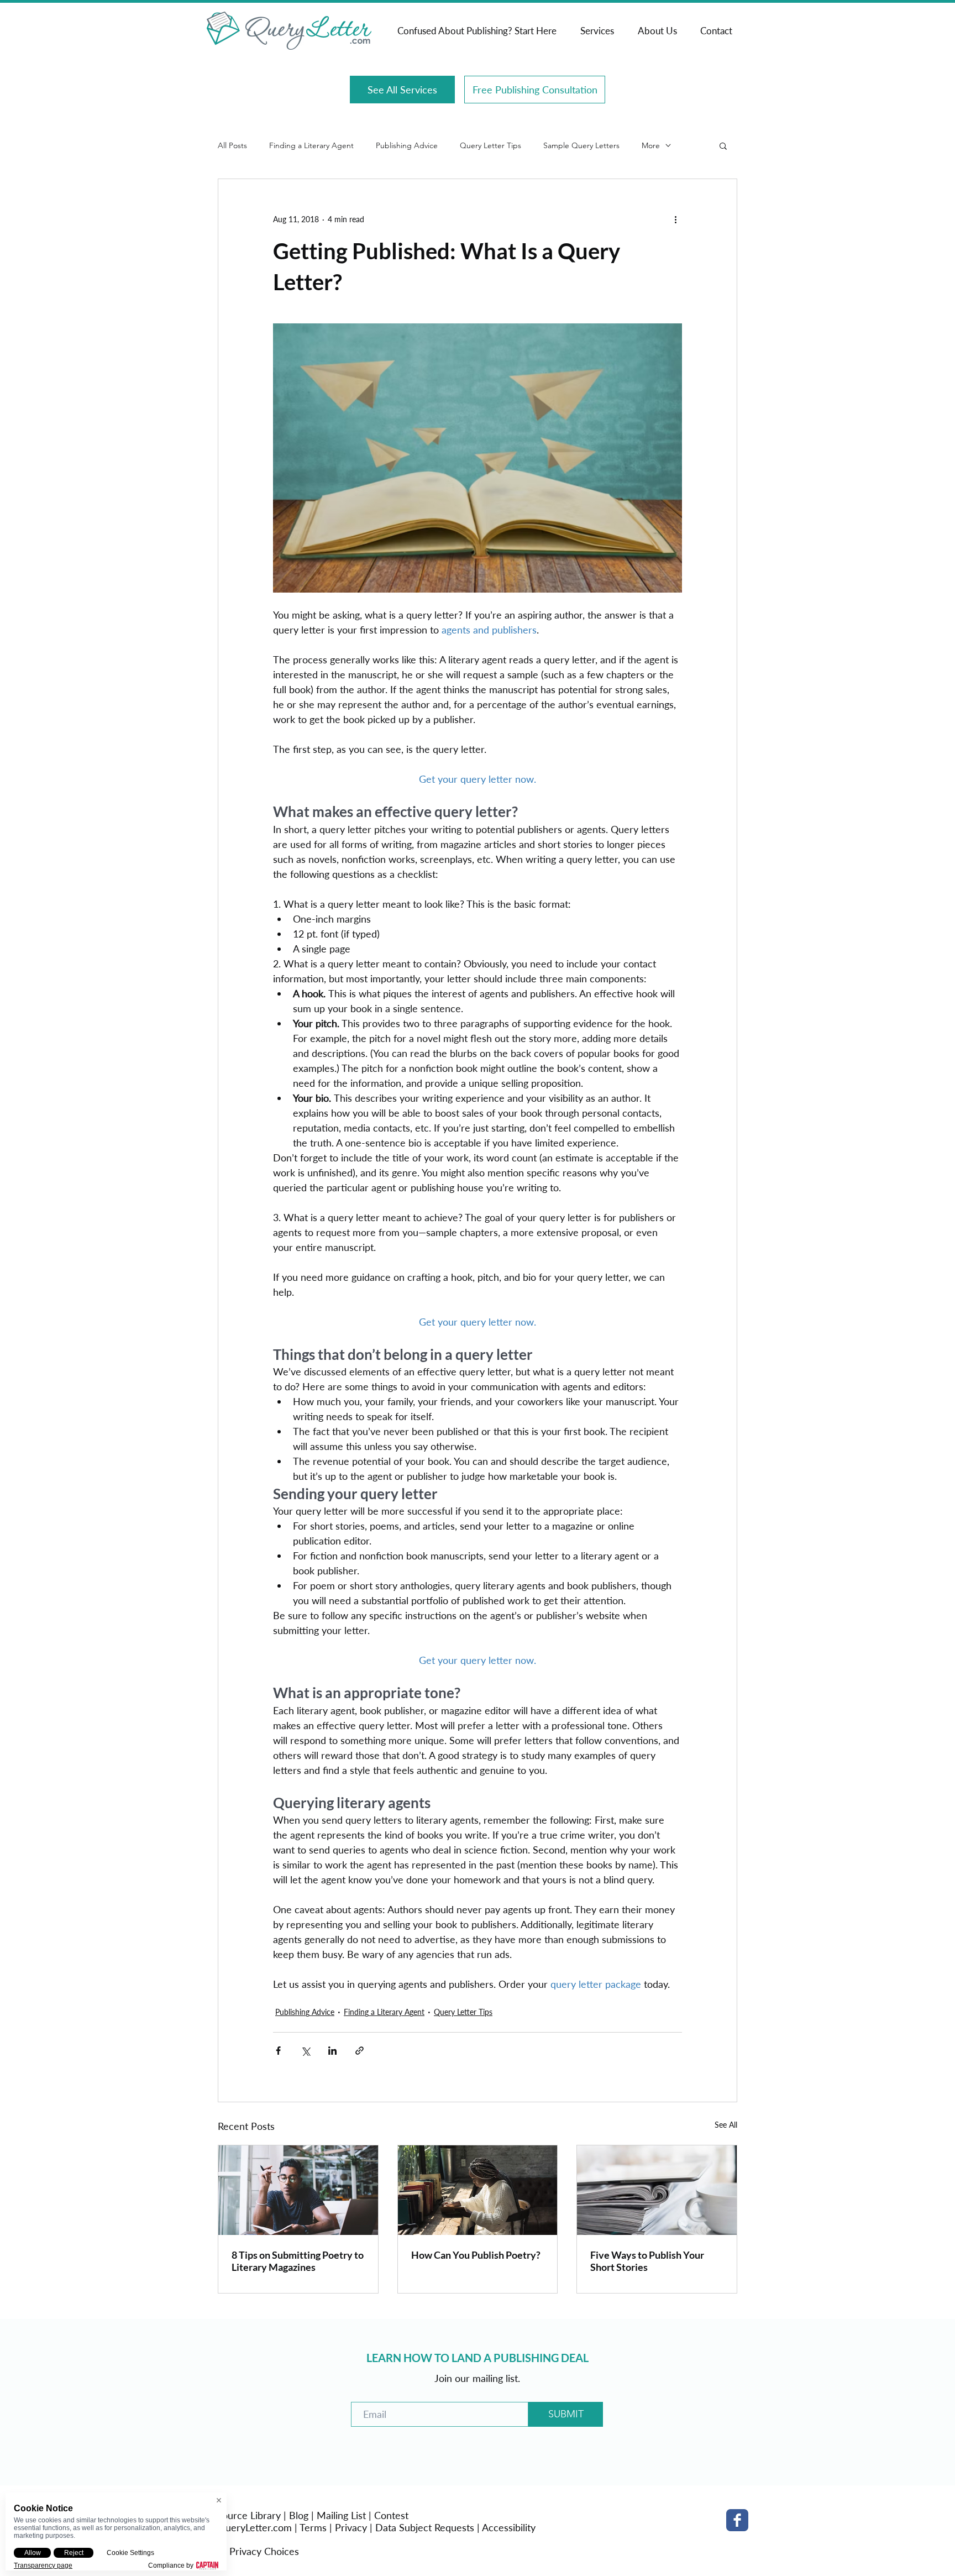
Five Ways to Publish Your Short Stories (647, 2261)
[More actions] (675, 219)
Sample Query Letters (581, 146)
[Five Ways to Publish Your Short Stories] (657, 2190)
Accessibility (509, 2527)
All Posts (232, 146)
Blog (299, 2515)
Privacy (351, 2527)
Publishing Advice (407, 146)
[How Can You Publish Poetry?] (478, 2190)
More (651, 146)
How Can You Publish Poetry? (476, 2255)
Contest (391, 2515)
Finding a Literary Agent (311, 146)
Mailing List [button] (341, 2515)
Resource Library (245, 2515)
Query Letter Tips (490, 146)
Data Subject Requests (425, 2527)
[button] (723, 145)
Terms (313, 2527)
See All (726, 2125)
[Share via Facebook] (278, 2051)
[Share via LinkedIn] (332, 2051)
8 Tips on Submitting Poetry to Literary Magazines (298, 2261)
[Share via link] (360, 2051)
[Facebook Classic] (737, 2520)
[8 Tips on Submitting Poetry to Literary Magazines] (298, 2190)
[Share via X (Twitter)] (305, 2051)
